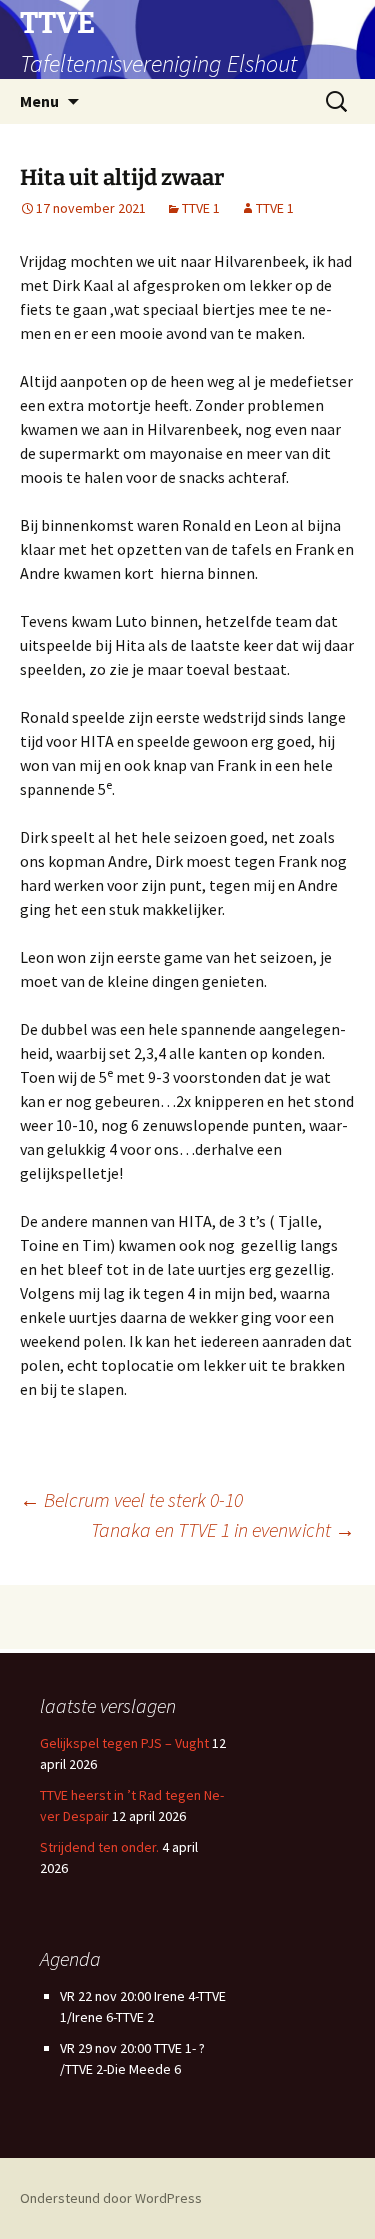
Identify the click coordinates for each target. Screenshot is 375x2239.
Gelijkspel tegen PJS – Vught (124, 1743)
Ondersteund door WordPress (111, 2198)
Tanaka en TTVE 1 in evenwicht (223, 1529)
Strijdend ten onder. (99, 1847)
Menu (39, 101)
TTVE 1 (201, 208)
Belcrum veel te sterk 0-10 (131, 1499)
